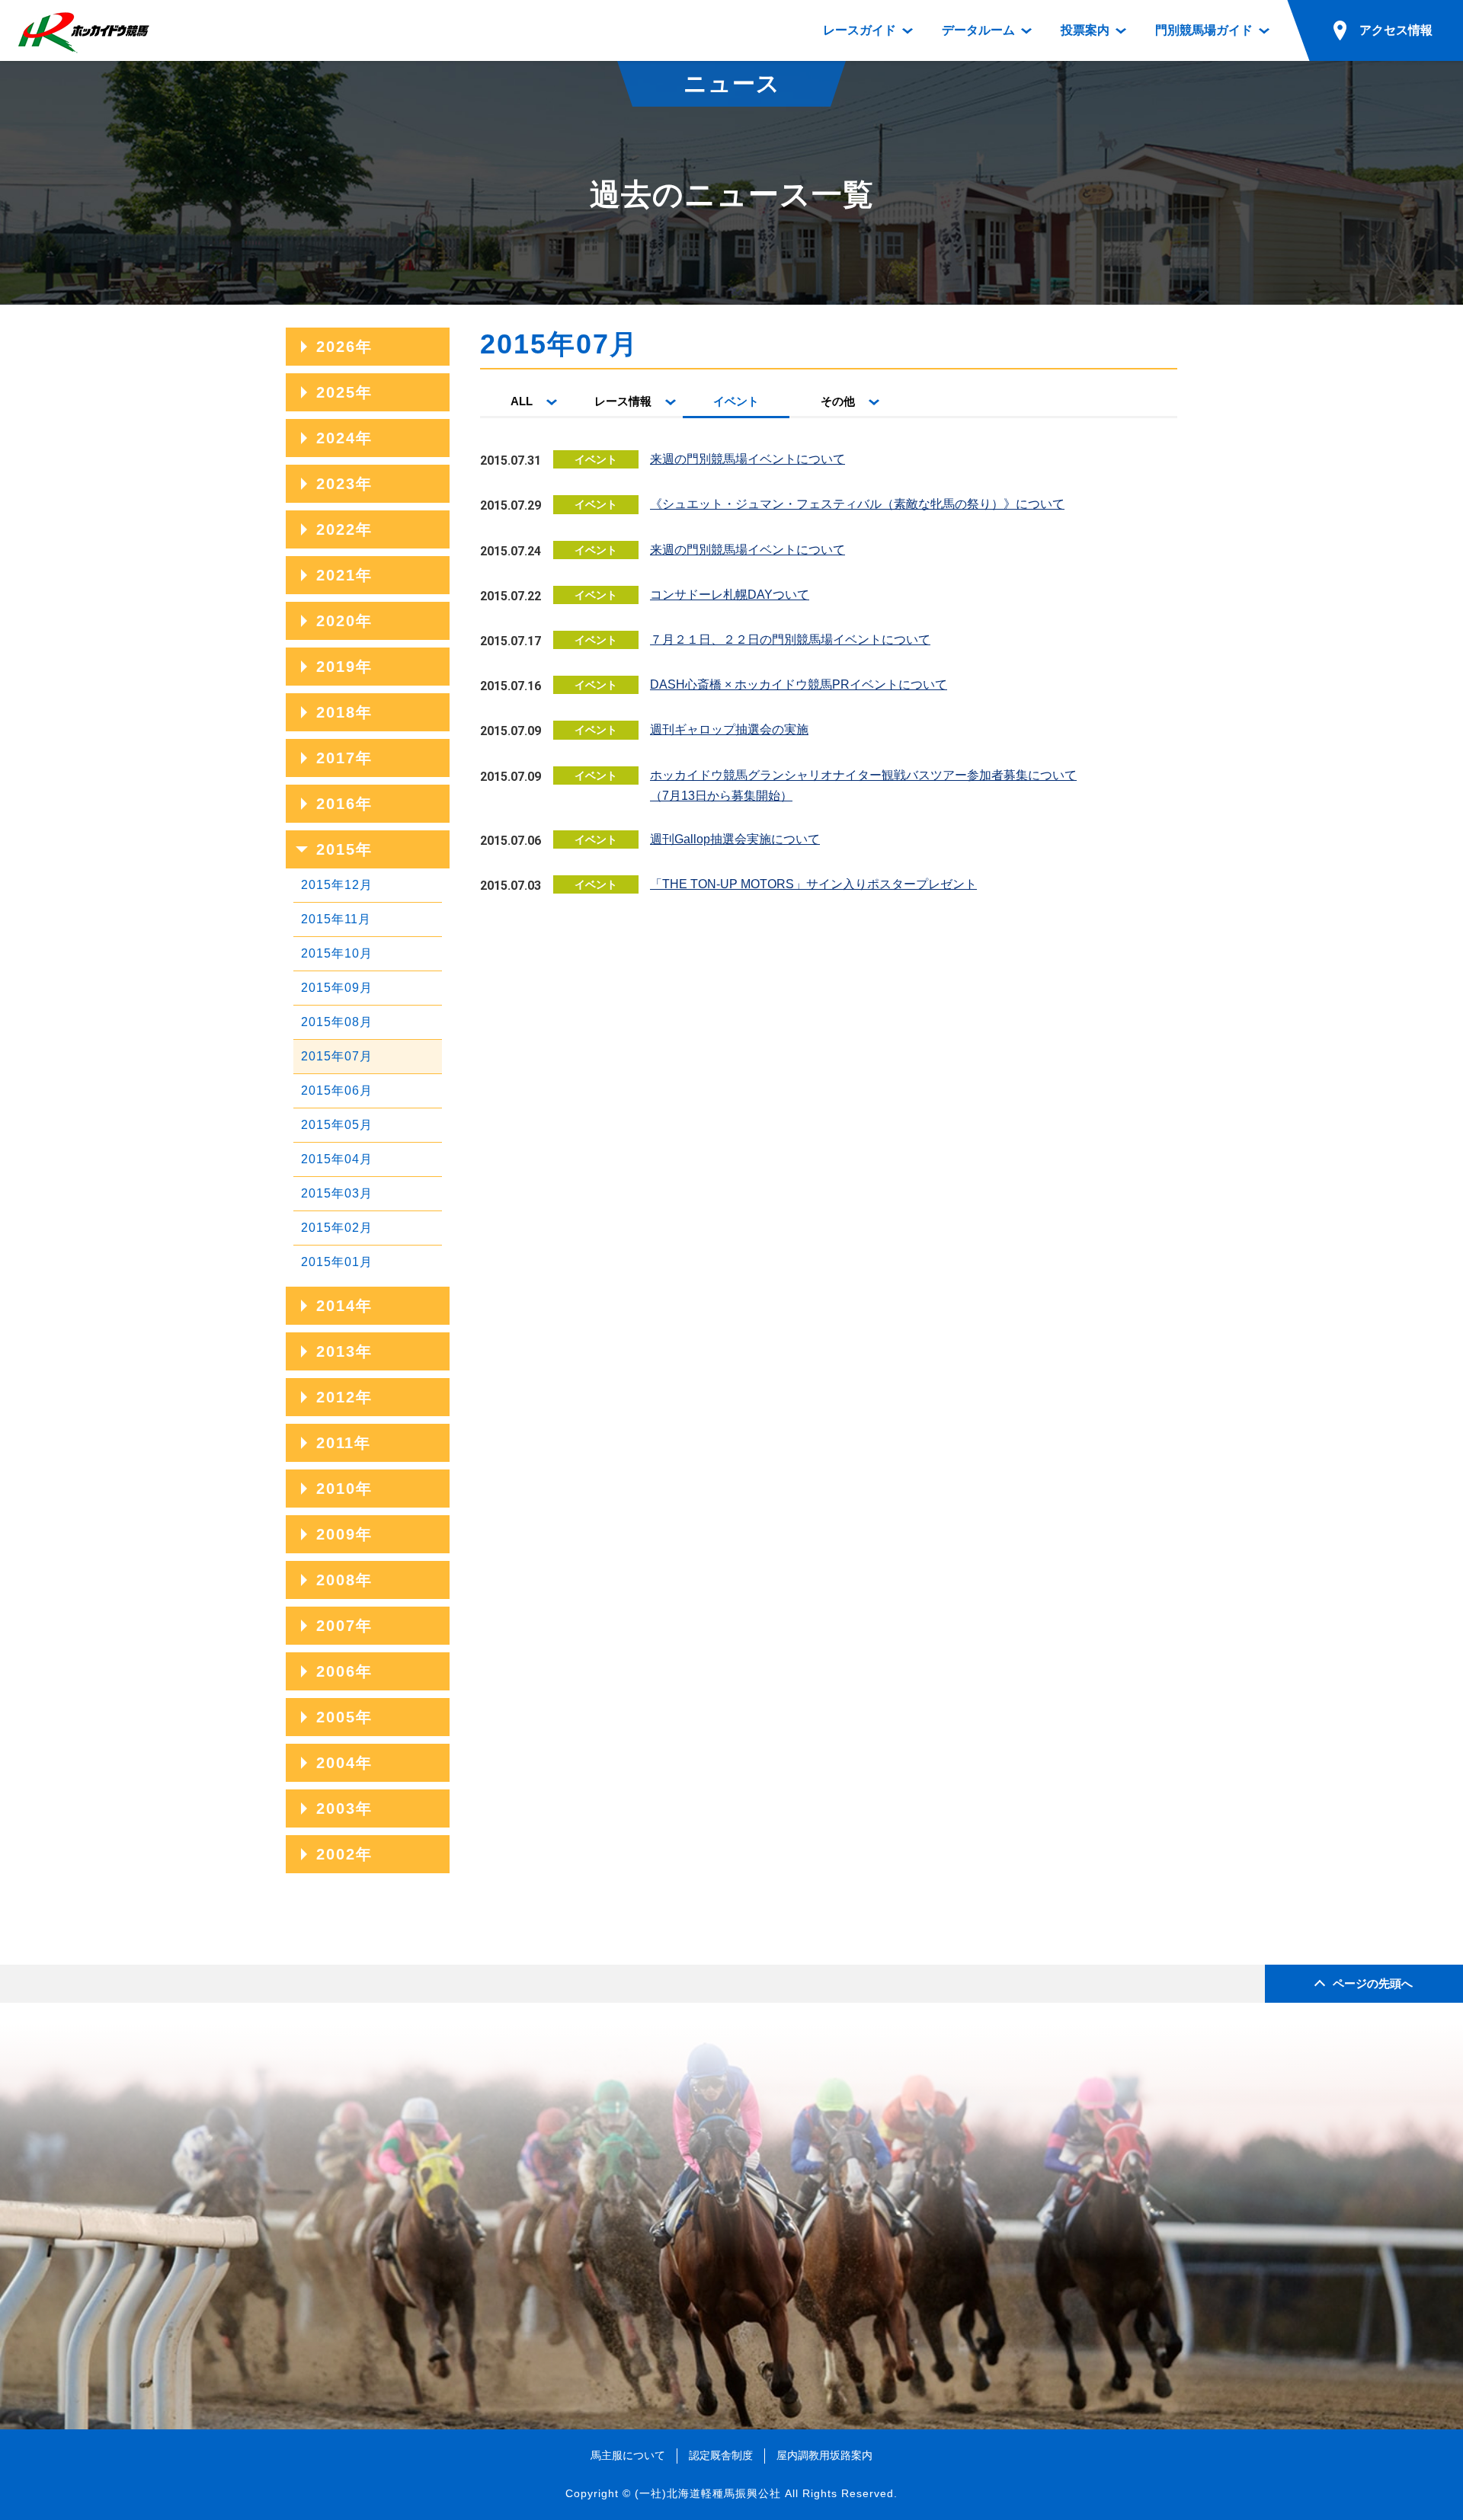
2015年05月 (337, 1125)
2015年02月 (337, 1228)
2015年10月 (337, 953)
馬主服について (628, 2455)
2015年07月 (337, 1056)
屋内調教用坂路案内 (824, 2455)
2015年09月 (337, 988)
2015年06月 (337, 1091)
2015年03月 (337, 1193)
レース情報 (623, 401)
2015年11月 (336, 919)
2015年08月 (337, 1022)
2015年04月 (337, 1159)
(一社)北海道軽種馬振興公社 (708, 2493)
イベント (736, 401)
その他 (838, 401)
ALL (522, 401)
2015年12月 (337, 885)
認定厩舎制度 (721, 2455)
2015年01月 (337, 1262)
